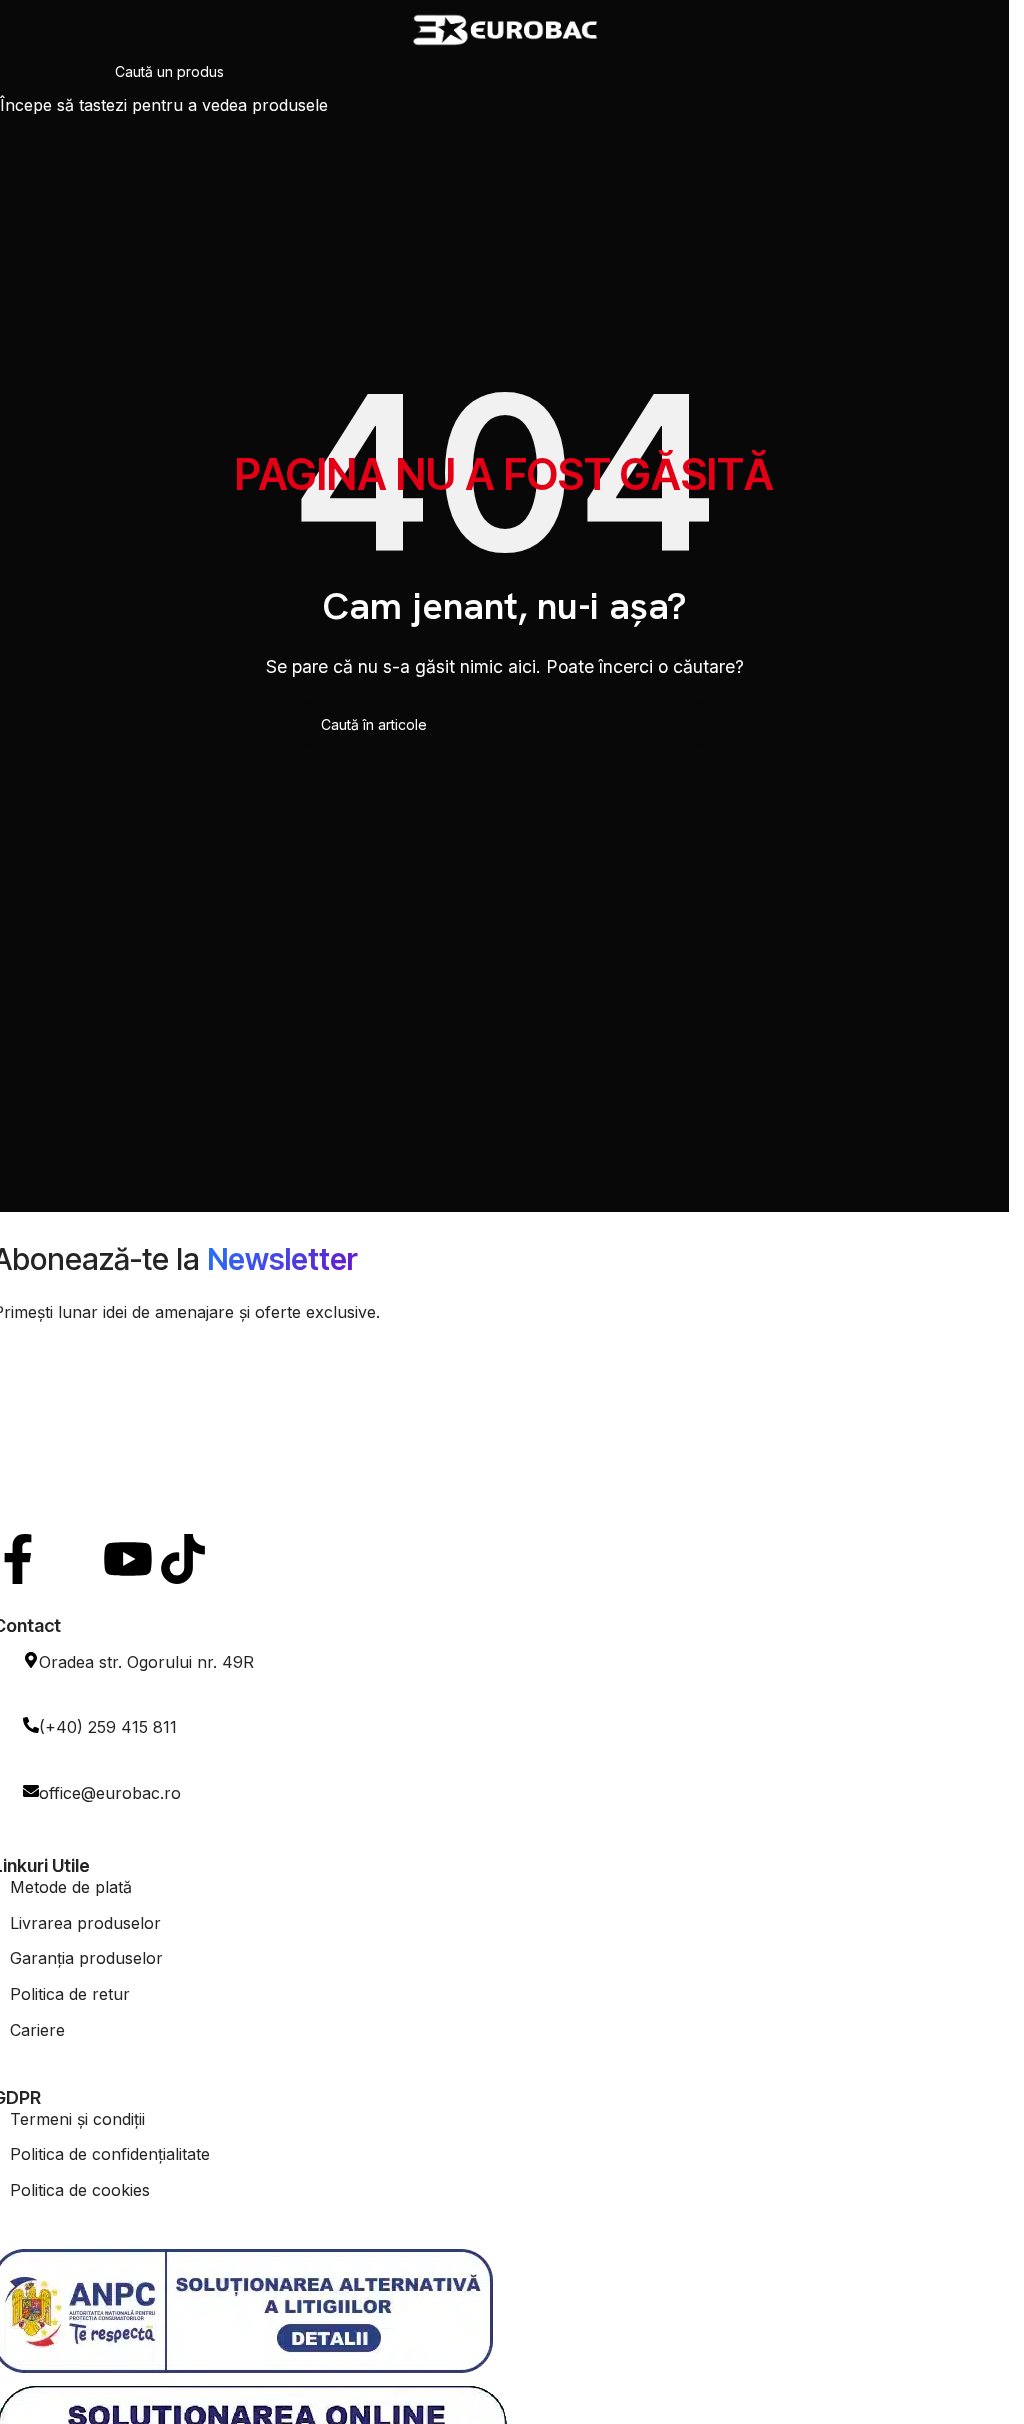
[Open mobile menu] (23, 30)
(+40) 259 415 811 (108, 1727)
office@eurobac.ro (110, 1793)
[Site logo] (505, 28)
